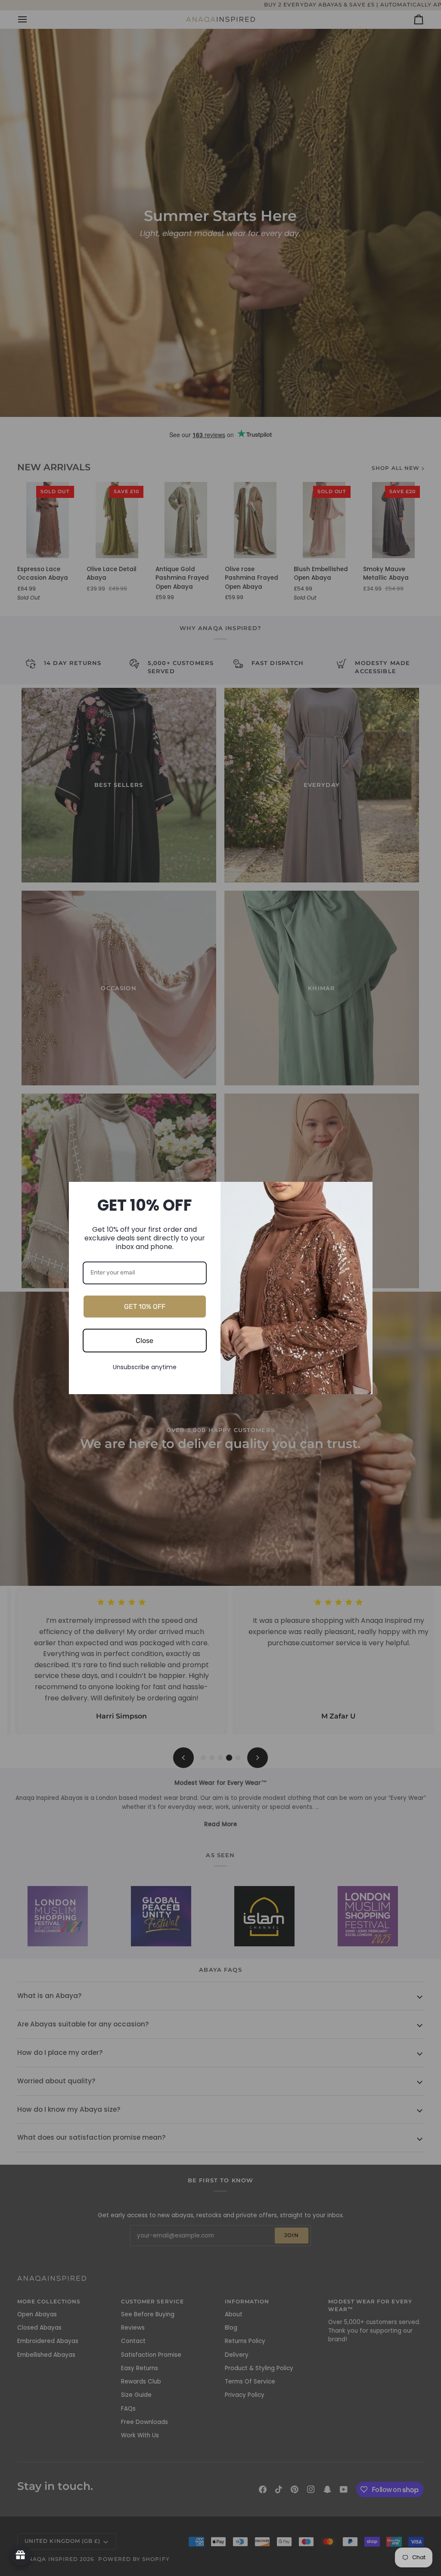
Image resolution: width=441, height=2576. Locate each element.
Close (144, 1341)
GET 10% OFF (145, 1307)
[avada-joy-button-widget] (21, 2555)
